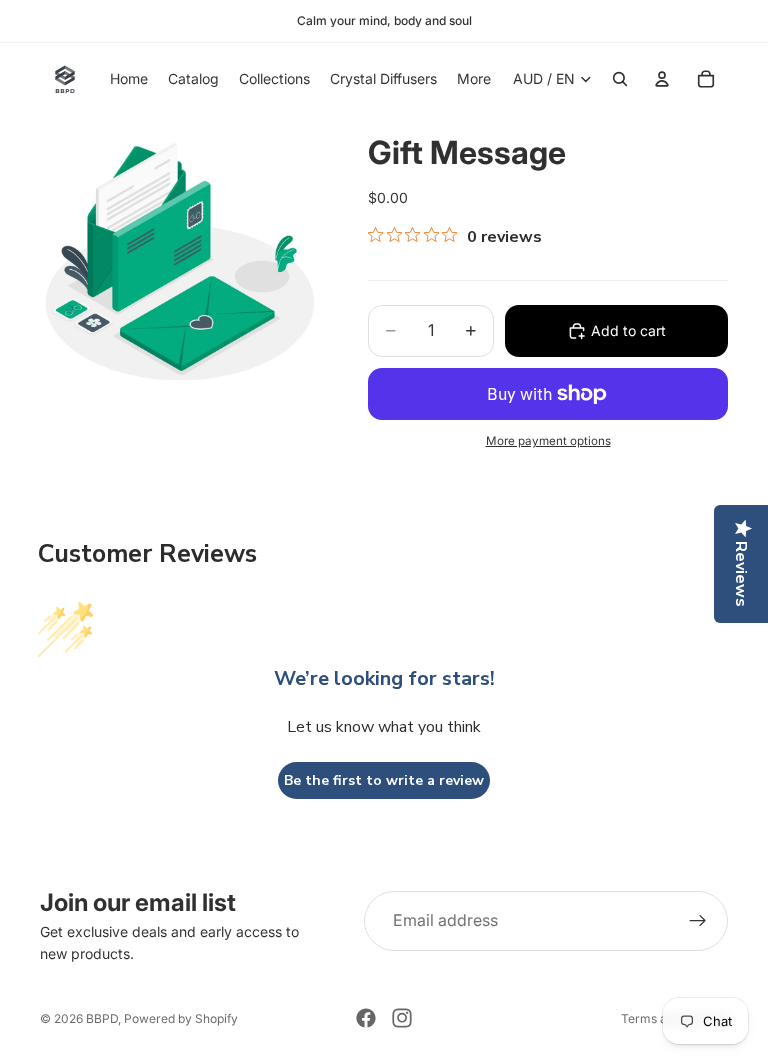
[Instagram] (402, 1018)
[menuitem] (474, 79)
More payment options (548, 441)
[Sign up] (698, 921)
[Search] (620, 79)
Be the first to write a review (384, 780)
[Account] (662, 79)
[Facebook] (366, 1018)
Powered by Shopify (181, 1018)
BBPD (102, 1018)
